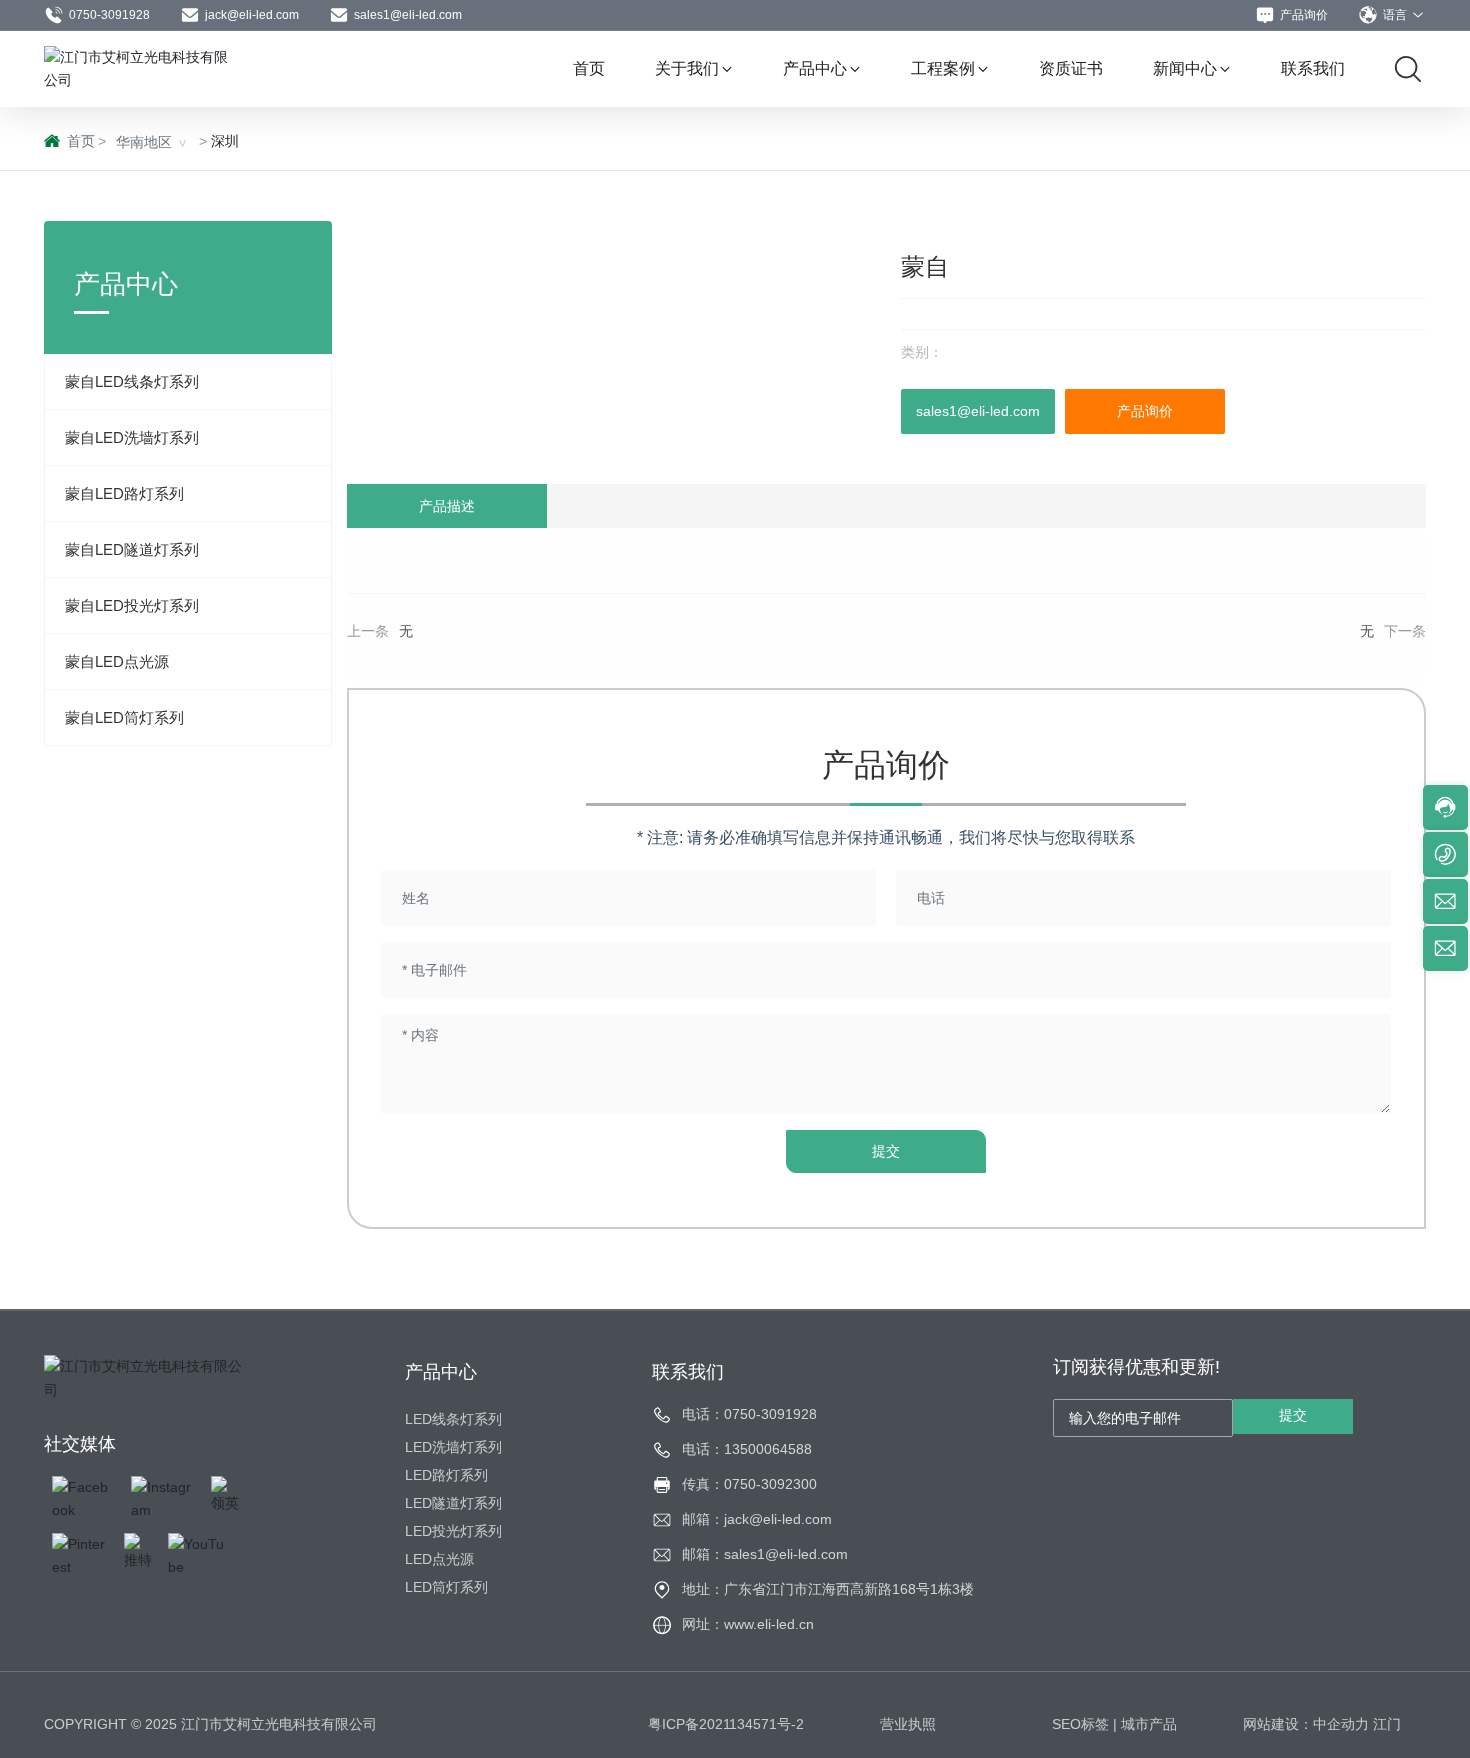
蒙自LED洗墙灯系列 (132, 437)
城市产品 (1149, 1724)
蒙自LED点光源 (117, 661)
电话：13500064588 (747, 1449)
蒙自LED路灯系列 (124, 493)
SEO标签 (1080, 1724)
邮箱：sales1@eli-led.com (765, 1554)
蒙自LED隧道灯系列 (132, 549)
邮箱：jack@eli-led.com (757, 1519)
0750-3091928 (109, 15)
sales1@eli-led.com (408, 15)
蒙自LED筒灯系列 (124, 717)
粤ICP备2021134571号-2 (726, 1724)
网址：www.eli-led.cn (748, 1624)
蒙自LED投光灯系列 (132, 605)
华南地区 (144, 142)
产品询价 (1304, 15)
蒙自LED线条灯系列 (132, 381)
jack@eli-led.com (252, 15)
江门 (1387, 1724)
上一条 (368, 631)
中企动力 (1341, 1724)
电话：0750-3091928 (749, 1414)
